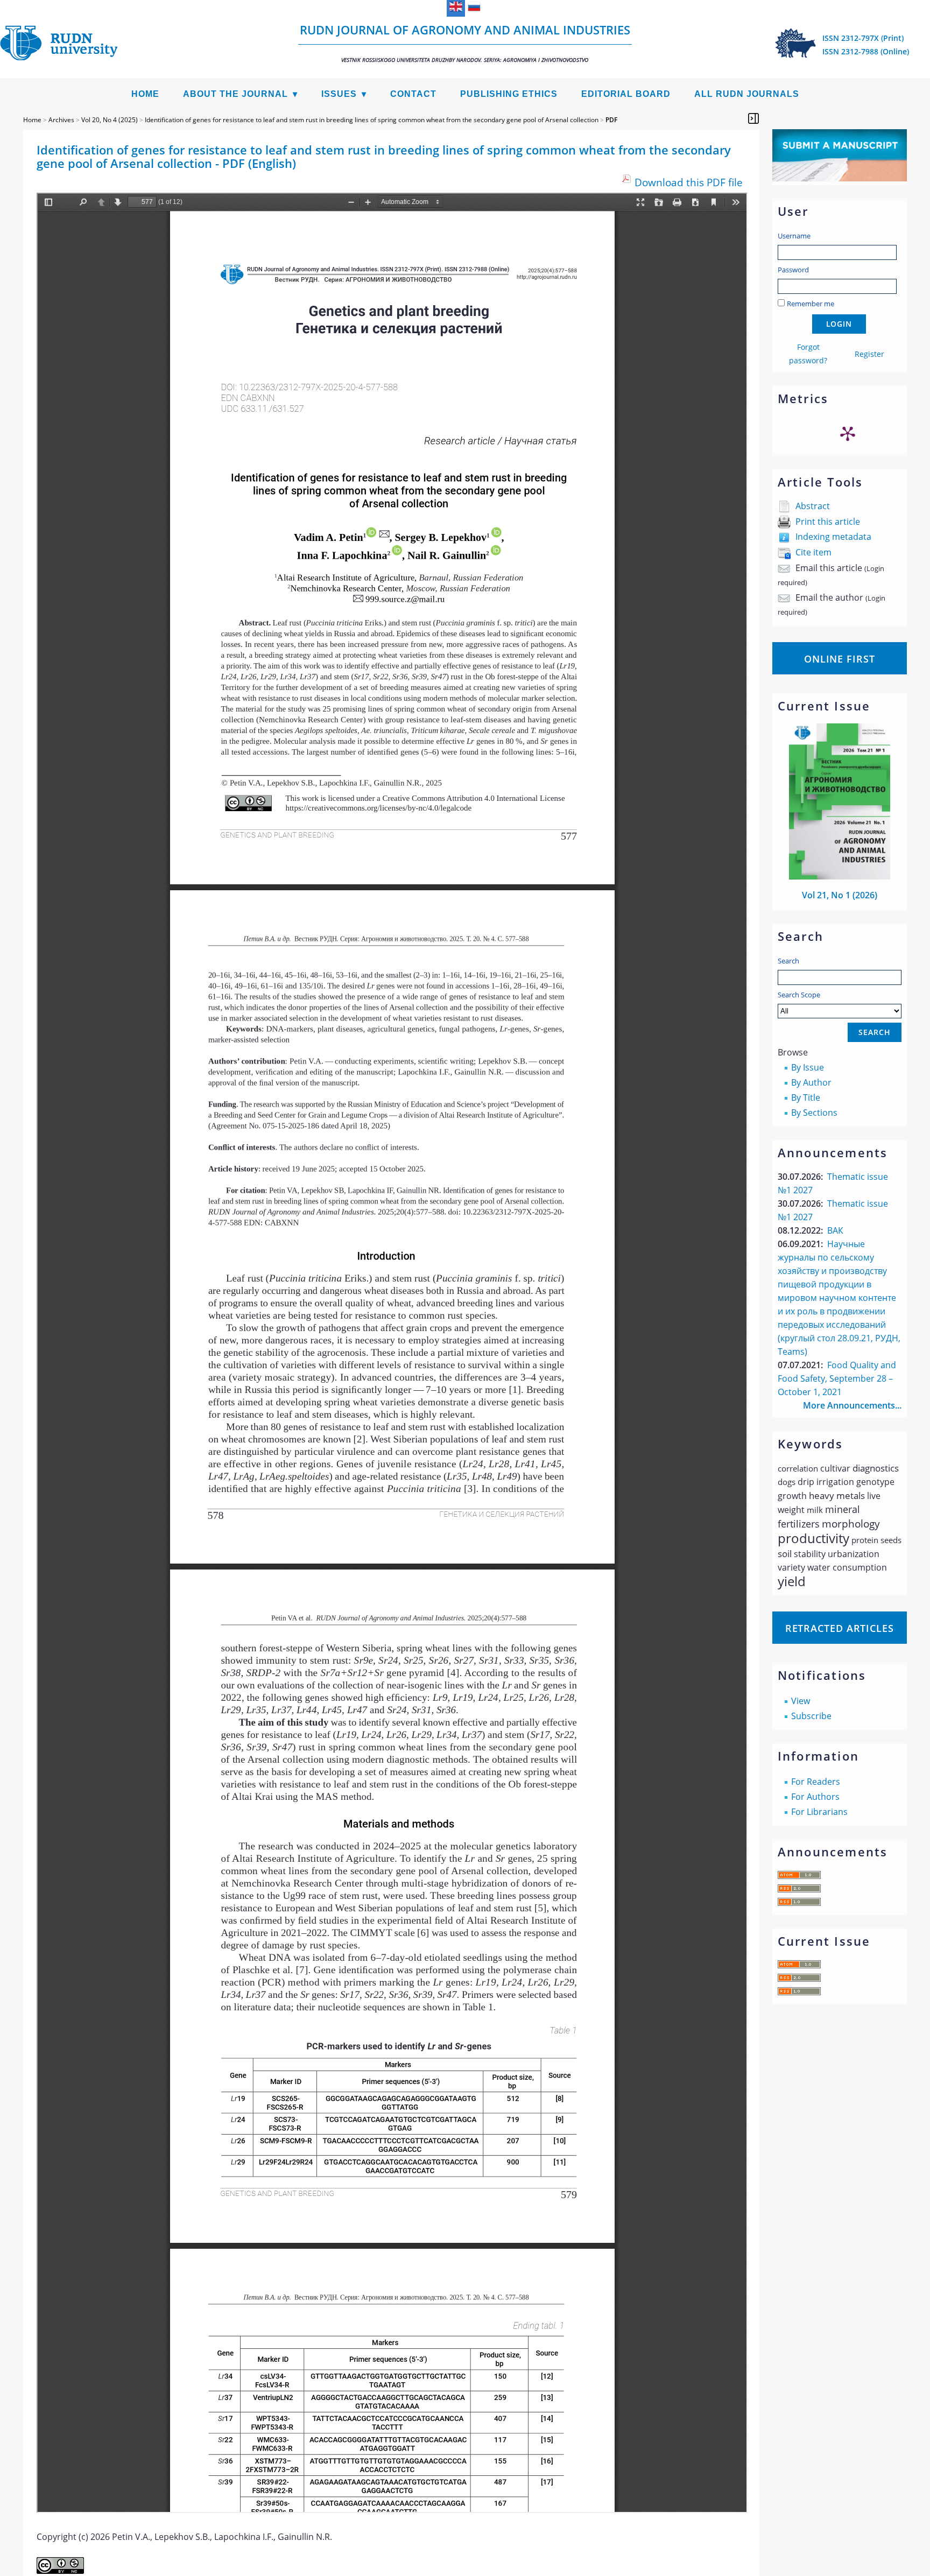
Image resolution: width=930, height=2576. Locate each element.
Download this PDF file (689, 182)
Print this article (828, 522)
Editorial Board (626, 94)
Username (794, 236)
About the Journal (235, 94)
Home (145, 94)
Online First (840, 659)
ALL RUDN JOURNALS (747, 94)
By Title (806, 1097)
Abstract (813, 506)
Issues (339, 94)
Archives (61, 120)
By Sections (814, 1113)
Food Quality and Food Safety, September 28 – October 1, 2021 (837, 1378)
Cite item (813, 552)
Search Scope (799, 995)
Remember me (811, 304)
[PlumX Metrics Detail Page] (848, 433)
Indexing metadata (833, 537)
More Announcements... (852, 1405)
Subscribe (811, 1716)
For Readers (816, 1782)
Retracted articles (840, 1628)
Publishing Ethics (509, 94)
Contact (413, 94)
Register (869, 354)
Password (793, 270)
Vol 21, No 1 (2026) (840, 895)
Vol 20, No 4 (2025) (110, 120)
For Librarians (819, 1812)
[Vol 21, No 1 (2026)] (840, 876)
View (801, 1701)
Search (788, 961)
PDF (611, 120)
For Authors (815, 1797)
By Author (811, 1082)
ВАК (835, 1230)
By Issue (808, 1067)
